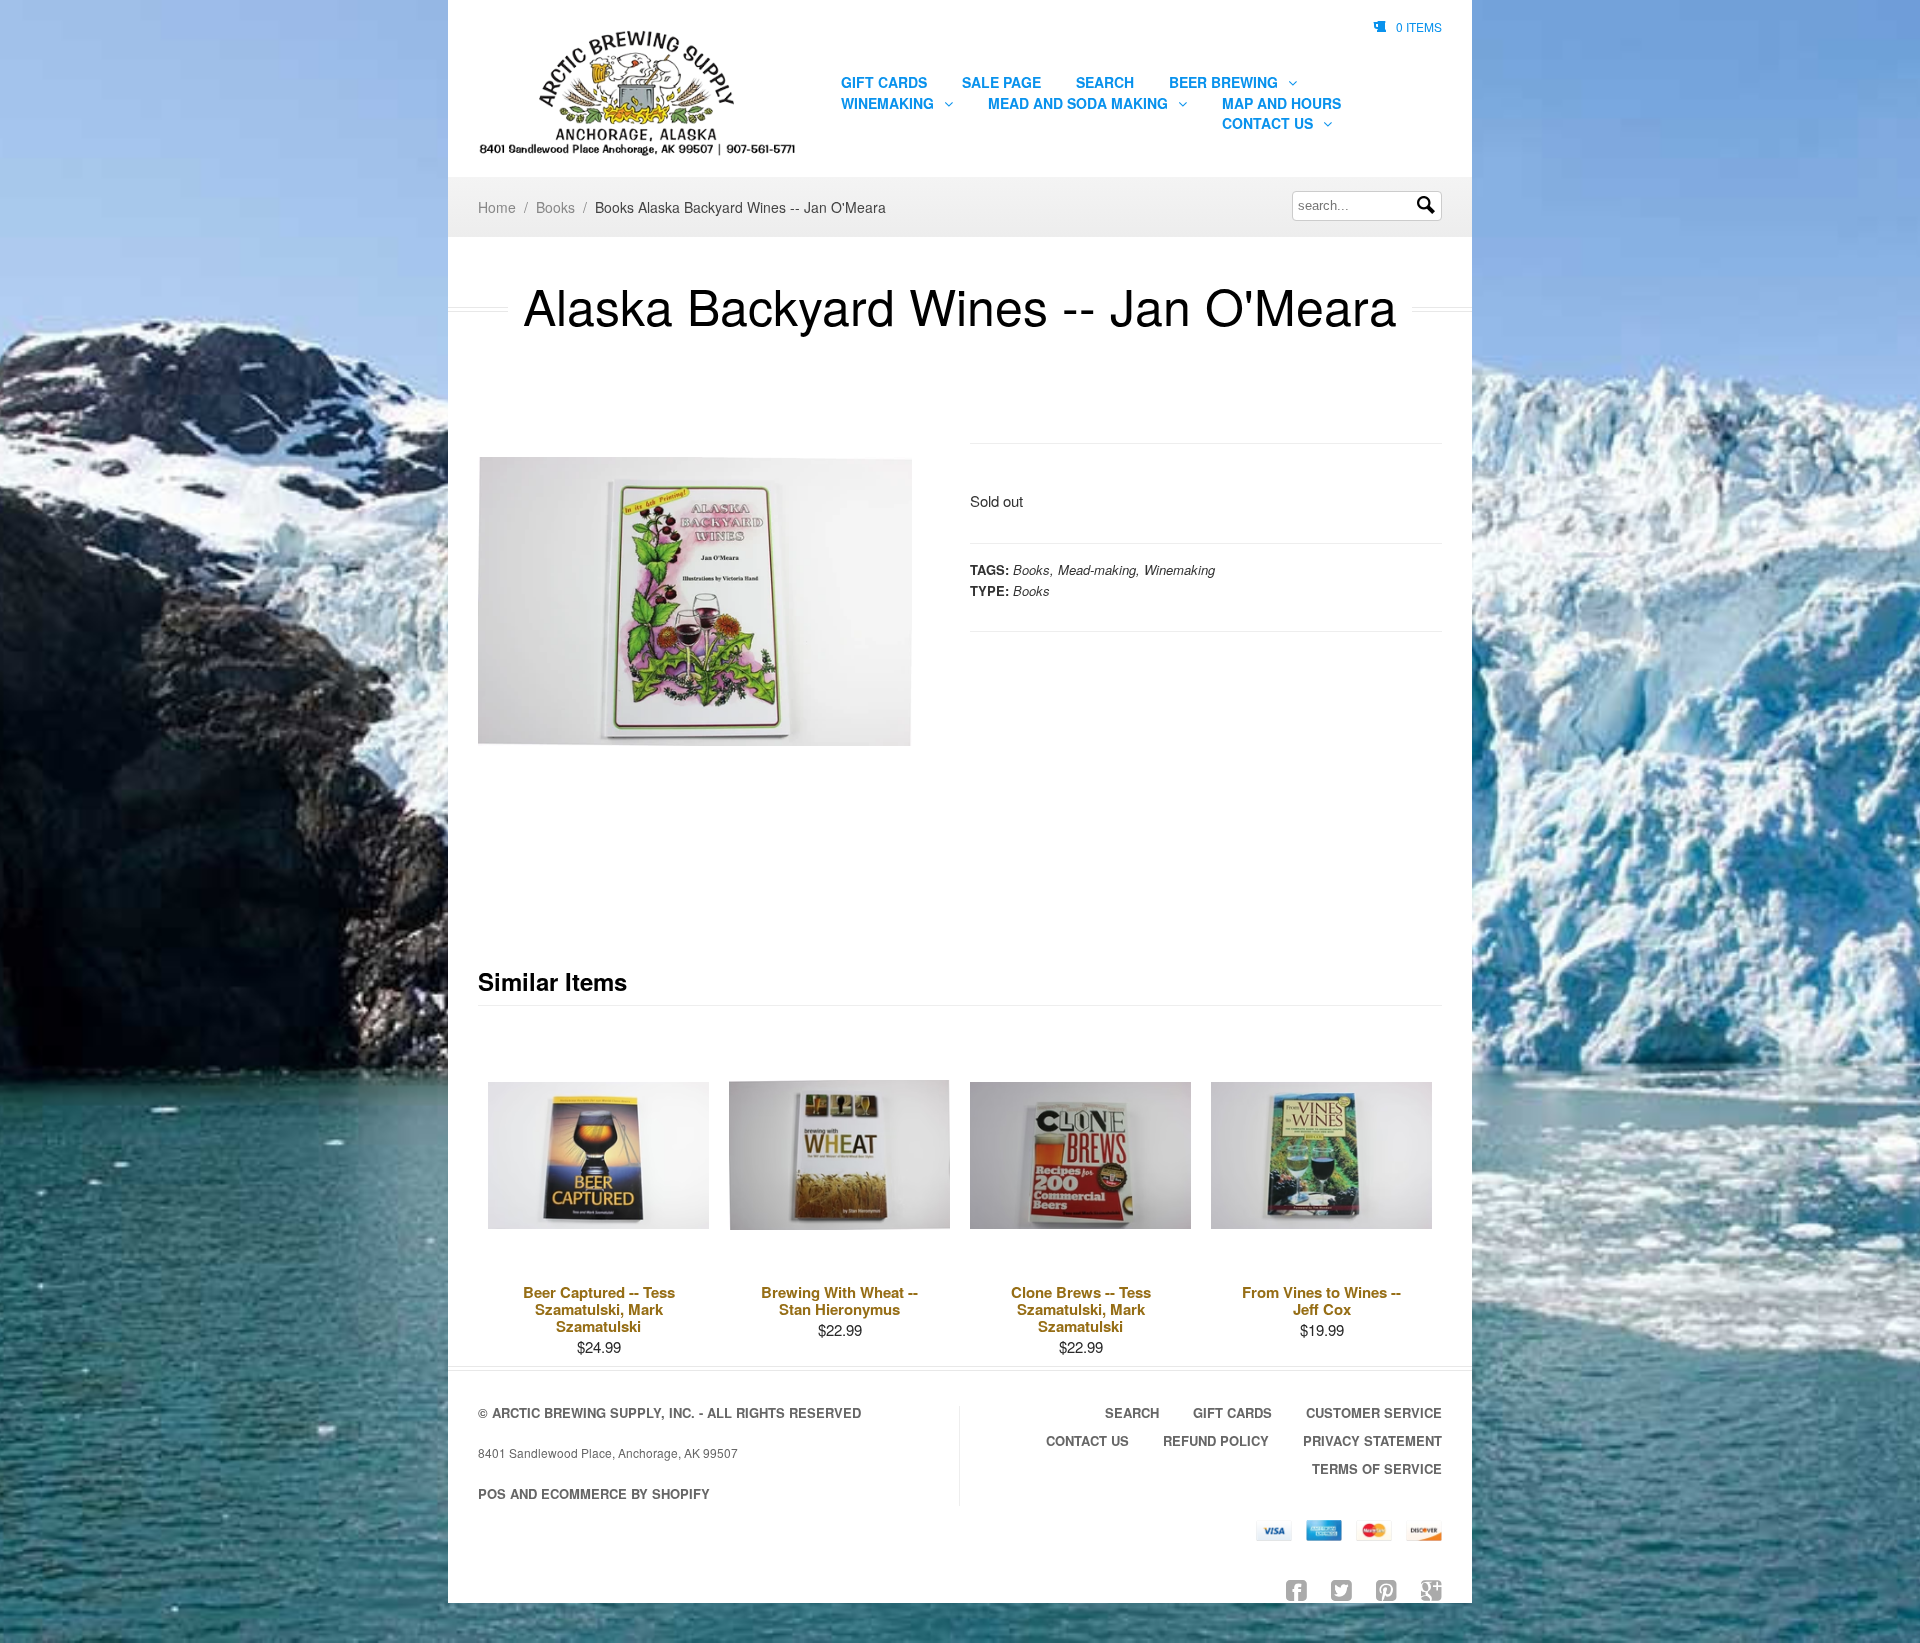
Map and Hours (1281, 103)
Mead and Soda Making (1080, 103)
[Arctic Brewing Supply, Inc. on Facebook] (1296, 1588)
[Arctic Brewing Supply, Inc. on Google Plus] (1431, 1588)
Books (555, 207)
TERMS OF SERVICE (1377, 1468)
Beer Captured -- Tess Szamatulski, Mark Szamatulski (599, 1309)
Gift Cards (884, 82)
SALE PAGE (1001, 82)
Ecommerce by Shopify (625, 1493)
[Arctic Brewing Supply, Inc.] (637, 93)
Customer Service (1374, 1412)
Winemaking (889, 103)
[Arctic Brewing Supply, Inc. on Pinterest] (1386, 1588)
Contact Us (1269, 123)
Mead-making (1097, 569)
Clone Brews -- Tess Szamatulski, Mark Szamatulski (1081, 1309)
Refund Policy (1216, 1440)
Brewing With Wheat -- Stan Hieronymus (839, 1300)
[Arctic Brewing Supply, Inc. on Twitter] (1341, 1588)
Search (1105, 82)
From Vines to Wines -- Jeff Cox (1321, 1300)
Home (497, 207)
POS (492, 1493)
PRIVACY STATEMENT (1372, 1440)
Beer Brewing (1225, 82)
